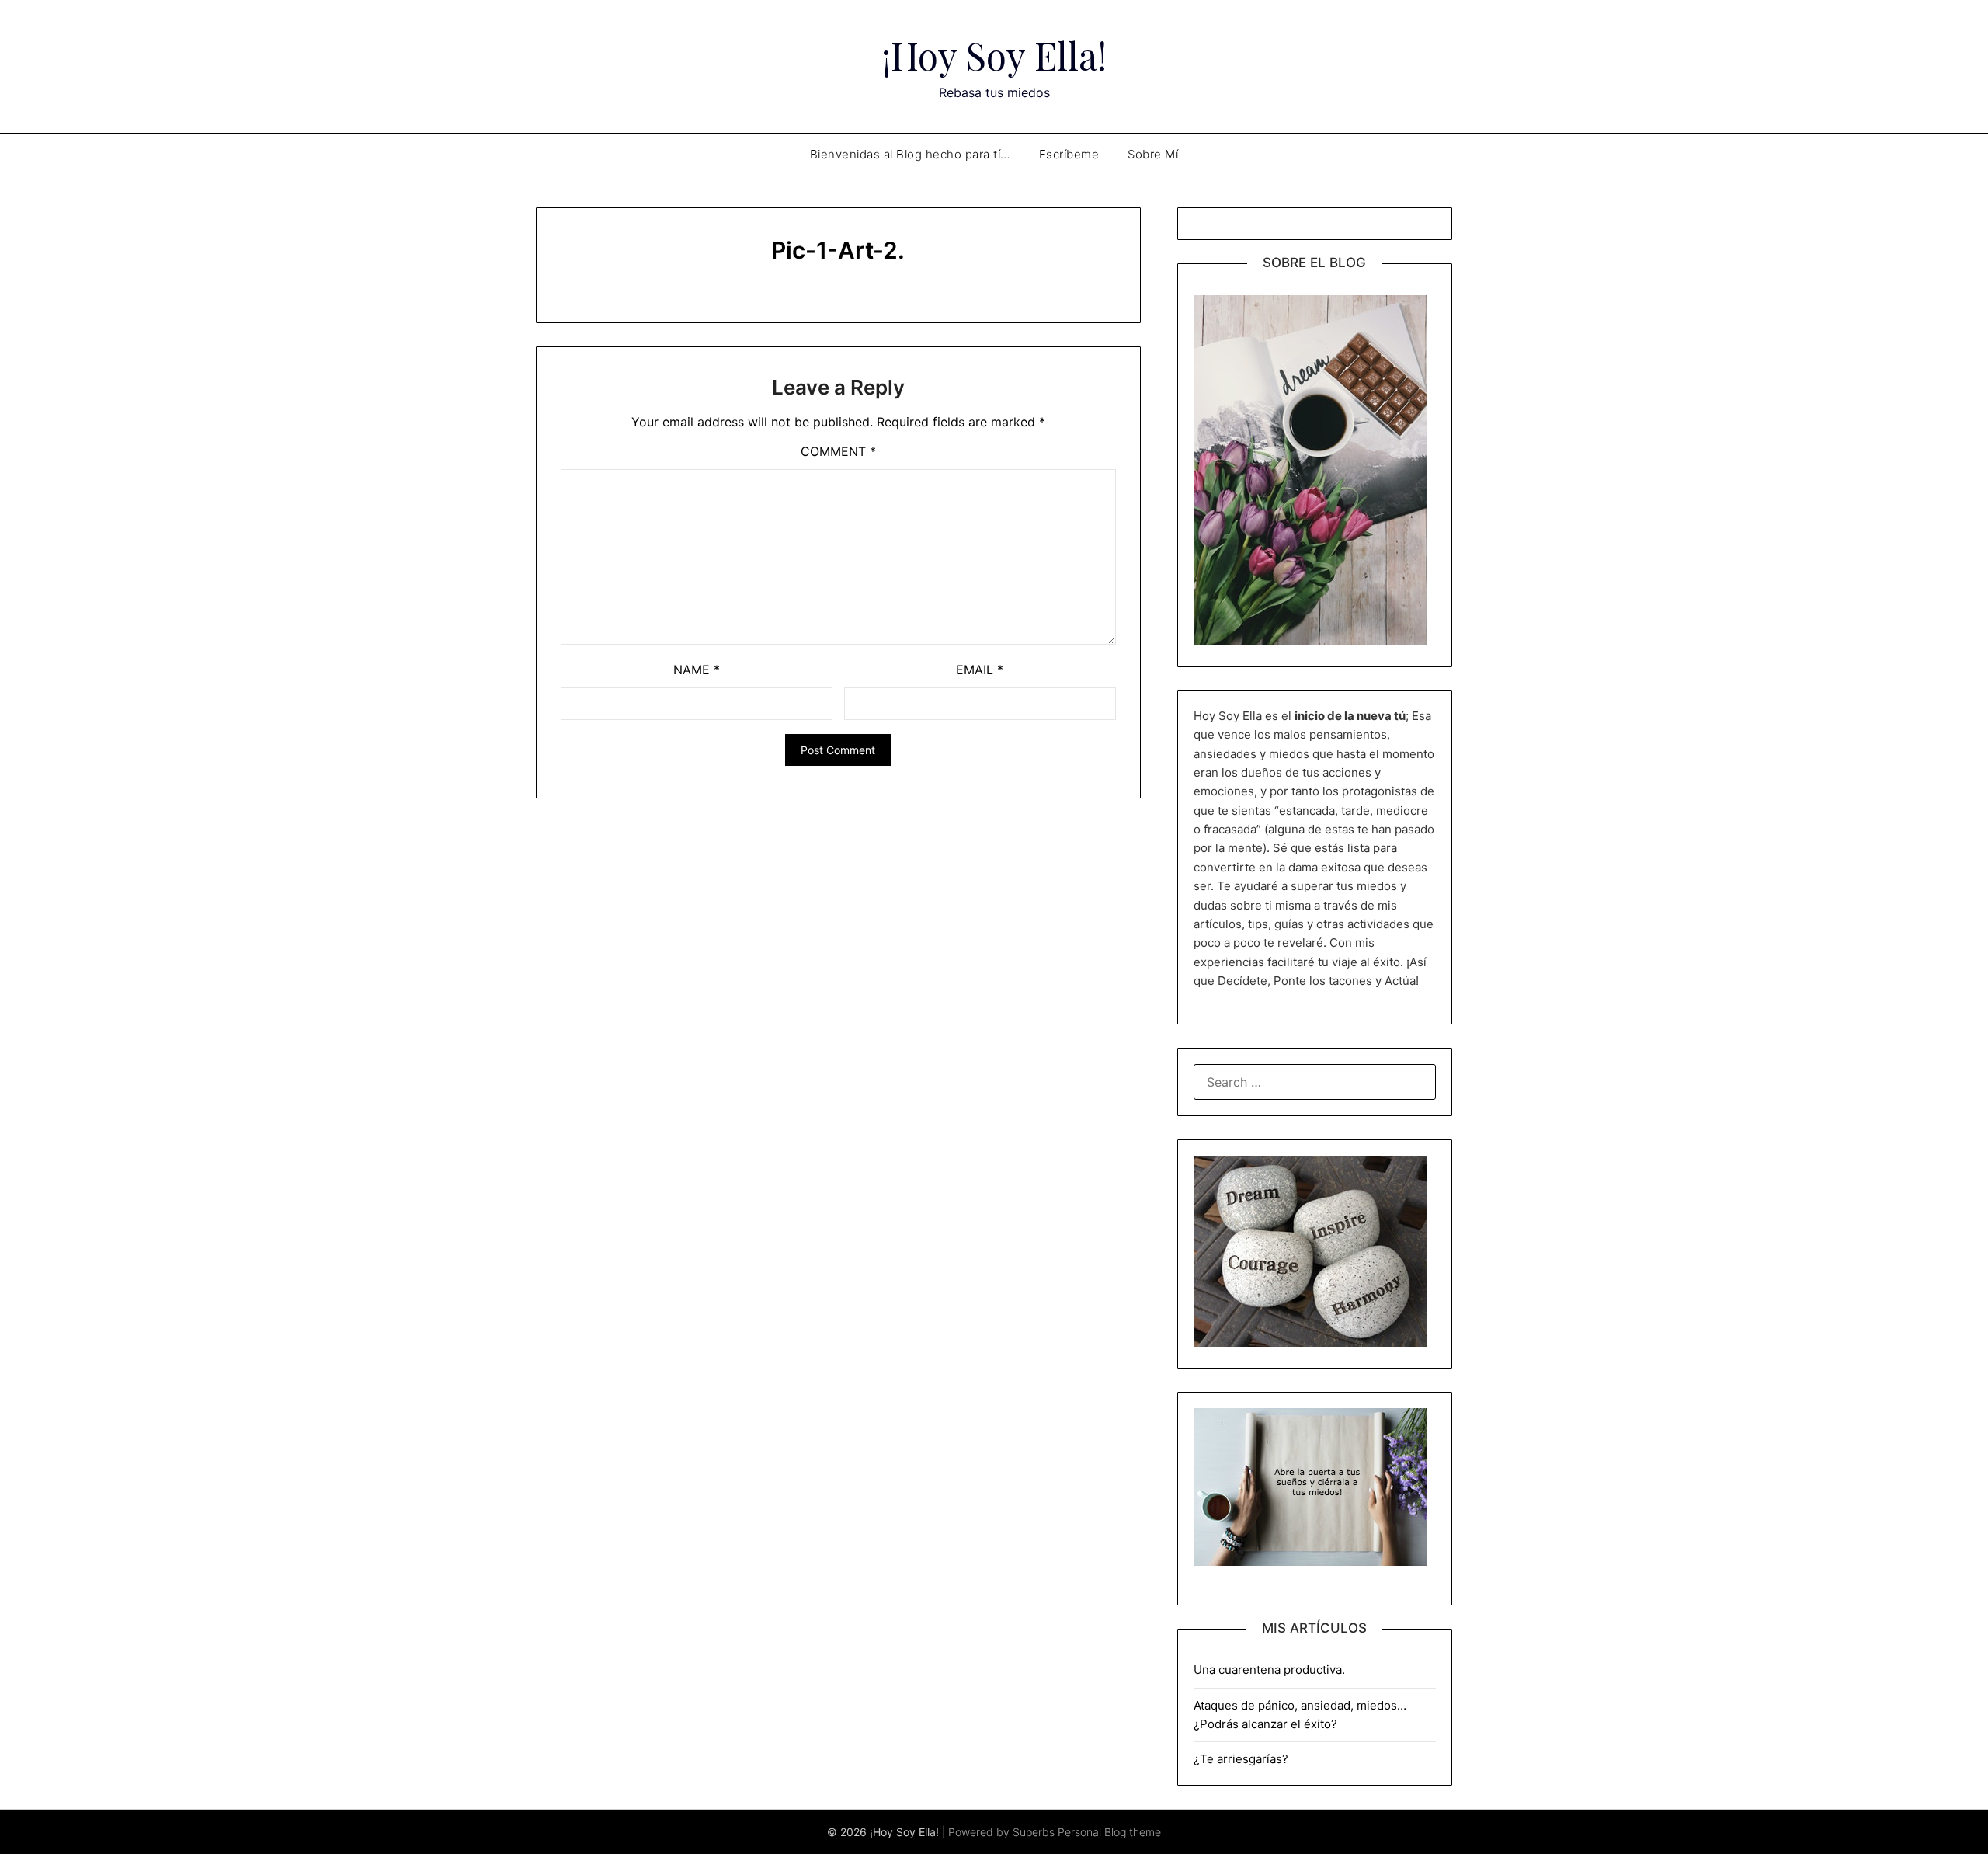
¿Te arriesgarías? (1241, 1759)
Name (697, 670)
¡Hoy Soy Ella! (994, 55)
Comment (838, 451)
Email (980, 670)
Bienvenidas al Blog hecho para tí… (910, 154)
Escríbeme (1069, 154)
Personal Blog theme (1109, 1832)
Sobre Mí (1153, 154)
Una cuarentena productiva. (1269, 1670)
